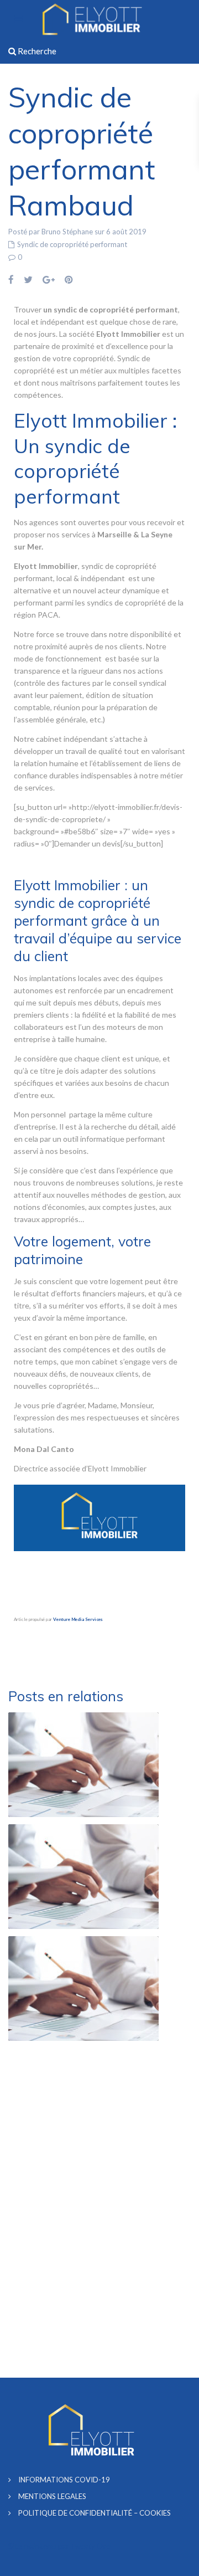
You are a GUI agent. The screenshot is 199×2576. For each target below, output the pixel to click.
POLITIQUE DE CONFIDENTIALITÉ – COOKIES (95, 2513)
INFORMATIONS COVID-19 (64, 2480)
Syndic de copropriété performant (72, 244)
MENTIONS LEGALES (52, 2496)
